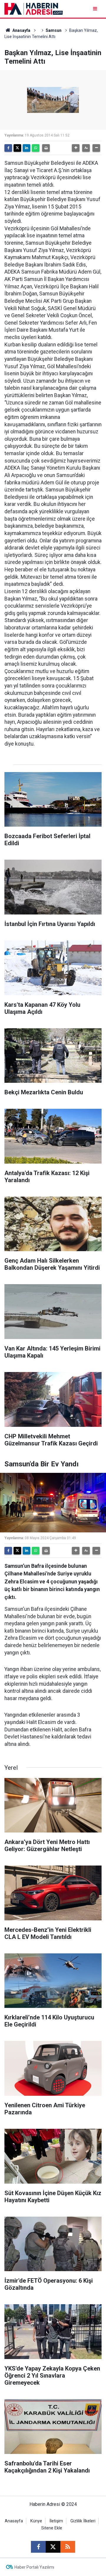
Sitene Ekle (52, 2528)
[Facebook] (8, 148)
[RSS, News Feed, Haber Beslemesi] (68, 2547)
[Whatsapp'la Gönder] (36, 148)
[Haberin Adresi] (34, 8)
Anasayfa (21, 30)
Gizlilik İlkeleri (83, 2521)
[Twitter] (17, 148)
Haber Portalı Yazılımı (34, 2567)
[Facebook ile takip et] (38, 2547)
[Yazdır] (46, 148)
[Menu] (96, 9)
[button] (76, 148)
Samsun (54, 30)
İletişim (56, 2521)
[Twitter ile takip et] (53, 2547)
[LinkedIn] (26, 148)
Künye (36, 2521)
